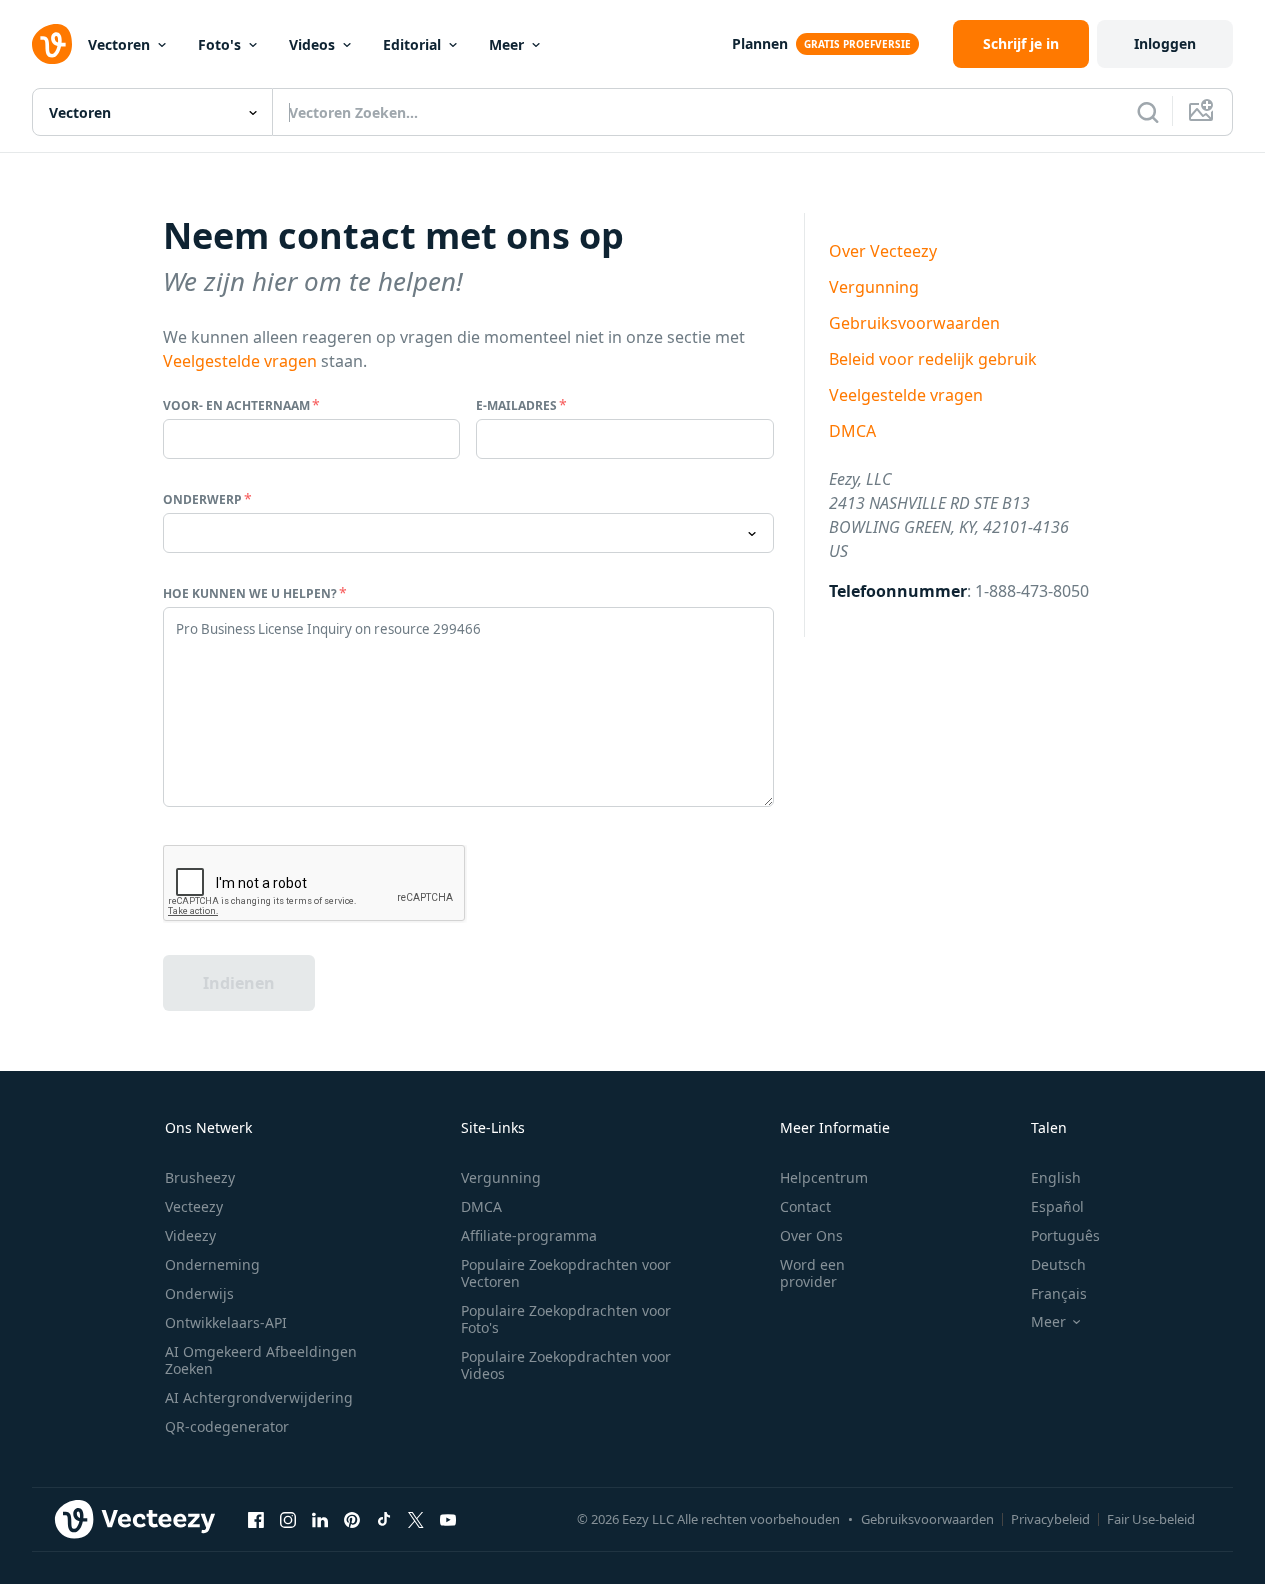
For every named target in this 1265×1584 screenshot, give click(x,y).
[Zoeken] (1148, 112)
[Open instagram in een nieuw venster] (288, 1519)
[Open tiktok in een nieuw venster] (384, 1519)
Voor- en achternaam (236, 405)
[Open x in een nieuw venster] (416, 1519)
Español (1057, 1206)
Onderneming (212, 1264)
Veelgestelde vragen (240, 361)
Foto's (219, 44)
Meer (506, 44)
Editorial (412, 44)
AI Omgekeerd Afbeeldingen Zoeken (261, 1360)
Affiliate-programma (529, 1235)
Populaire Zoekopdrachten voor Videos (566, 1365)
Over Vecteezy (883, 251)
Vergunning (874, 287)
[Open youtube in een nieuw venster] (448, 1519)
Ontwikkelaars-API (226, 1322)
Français (1059, 1293)
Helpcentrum (824, 1177)
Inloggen (1165, 43)
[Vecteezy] (52, 44)
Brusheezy (200, 1177)
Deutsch (1058, 1264)
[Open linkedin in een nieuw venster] (320, 1519)
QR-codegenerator (227, 1426)
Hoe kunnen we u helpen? (250, 593)
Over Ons (811, 1235)
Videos (312, 44)
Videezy (190, 1235)
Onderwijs (199, 1293)
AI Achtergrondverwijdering (259, 1397)
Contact (805, 1206)
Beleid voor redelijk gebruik (933, 359)
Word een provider (812, 1273)
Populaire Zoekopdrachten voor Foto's (566, 1319)
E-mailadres (516, 405)
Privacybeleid (1050, 1519)
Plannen (760, 43)
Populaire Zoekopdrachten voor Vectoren (566, 1273)
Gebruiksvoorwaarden (914, 323)
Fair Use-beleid (1151, 1519)
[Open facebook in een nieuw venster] (256, 1519)
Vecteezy (194, 1206)
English (1056, 1177)
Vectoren (119, 44)
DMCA (852, 431)
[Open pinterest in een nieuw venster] (352, 1519)
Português (1065, 1235)
